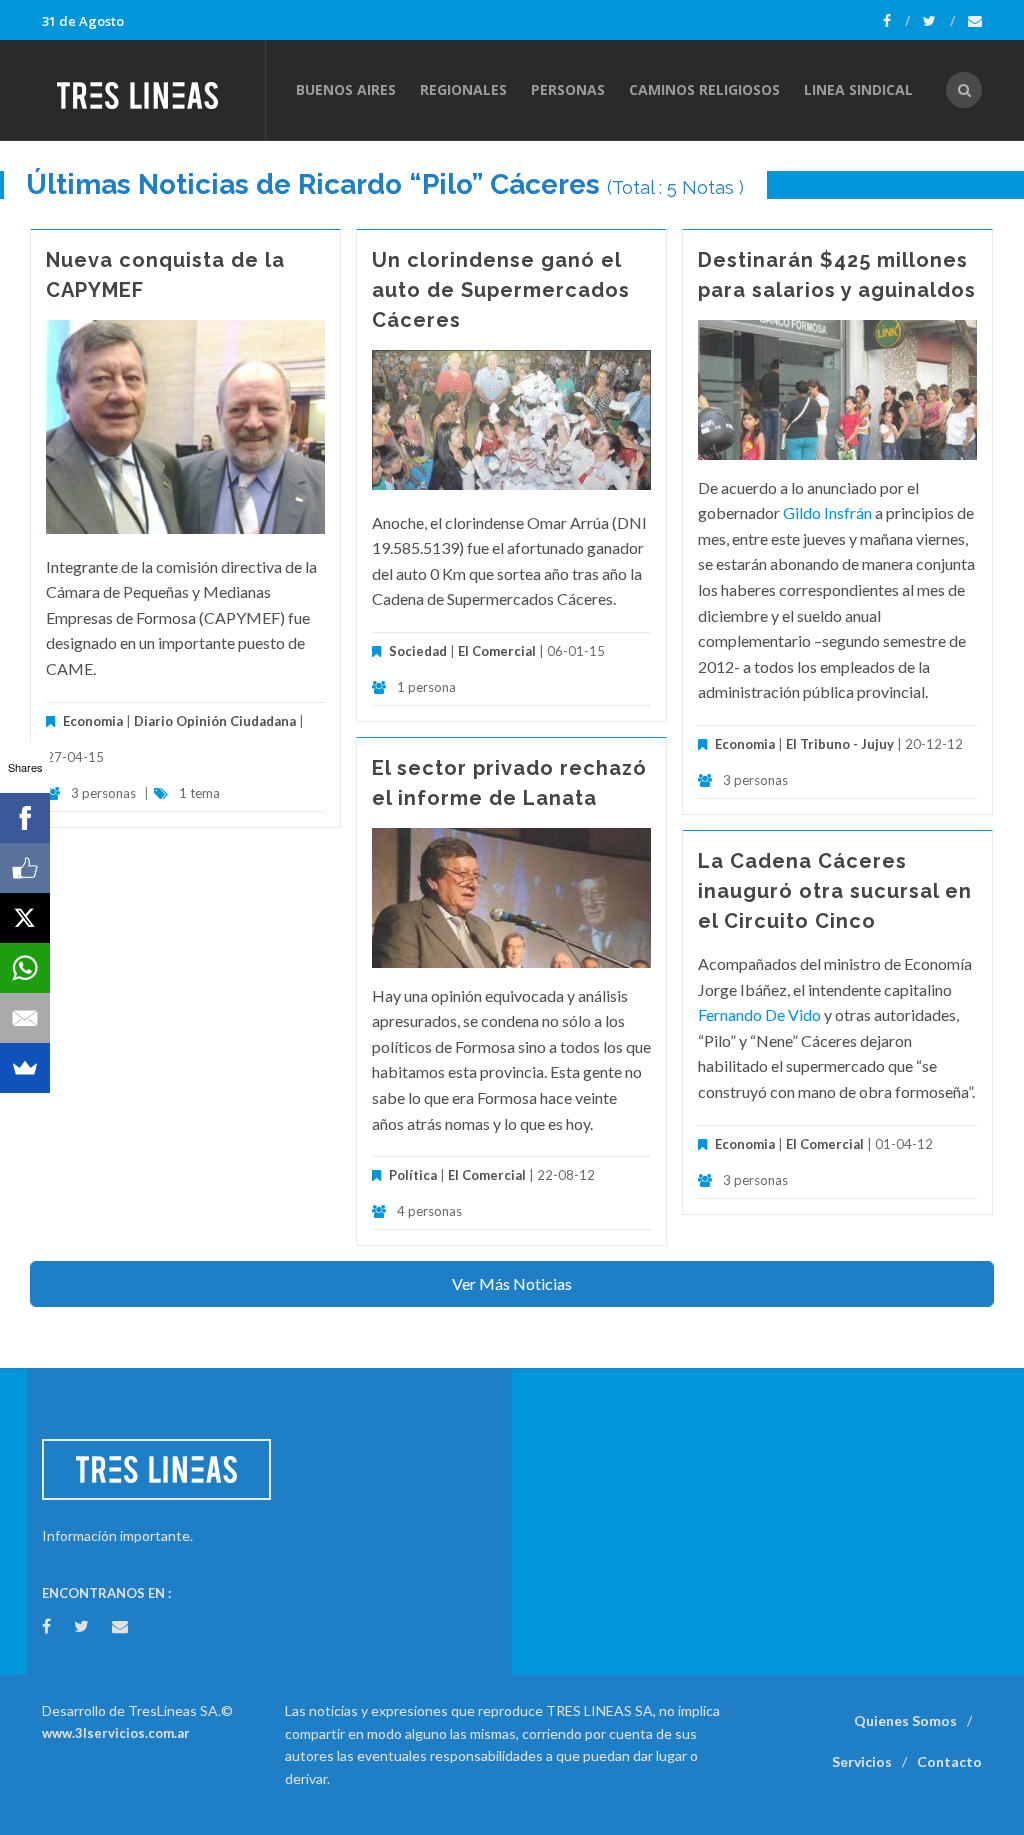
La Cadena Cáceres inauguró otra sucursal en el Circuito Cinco (835, 891)
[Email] (25, 1018)
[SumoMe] (25, 1068)
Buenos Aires (346, 89)
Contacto (949, 1761)
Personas (568, 89)
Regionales (463, 89)
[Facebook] (896, 21)
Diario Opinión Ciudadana (215, 721)
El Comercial (497, 651)
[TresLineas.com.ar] (153, 90)
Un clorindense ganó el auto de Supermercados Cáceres (501, 290)
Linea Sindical (858, 89)
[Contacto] (975, 21)
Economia (94, 721)
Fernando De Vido (759, 1014)
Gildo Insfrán (827, 512)
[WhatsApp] (25, 968)
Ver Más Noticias (512, 1283)
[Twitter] (939, 21)
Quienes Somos (905, 1720)
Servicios (862, 1761)
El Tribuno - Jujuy (841, 744)
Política (413, 1175)
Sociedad (418, 651)
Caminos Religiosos (704, 89)
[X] (25, 918)
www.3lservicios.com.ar (116, 1733)
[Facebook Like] (25, 868)
